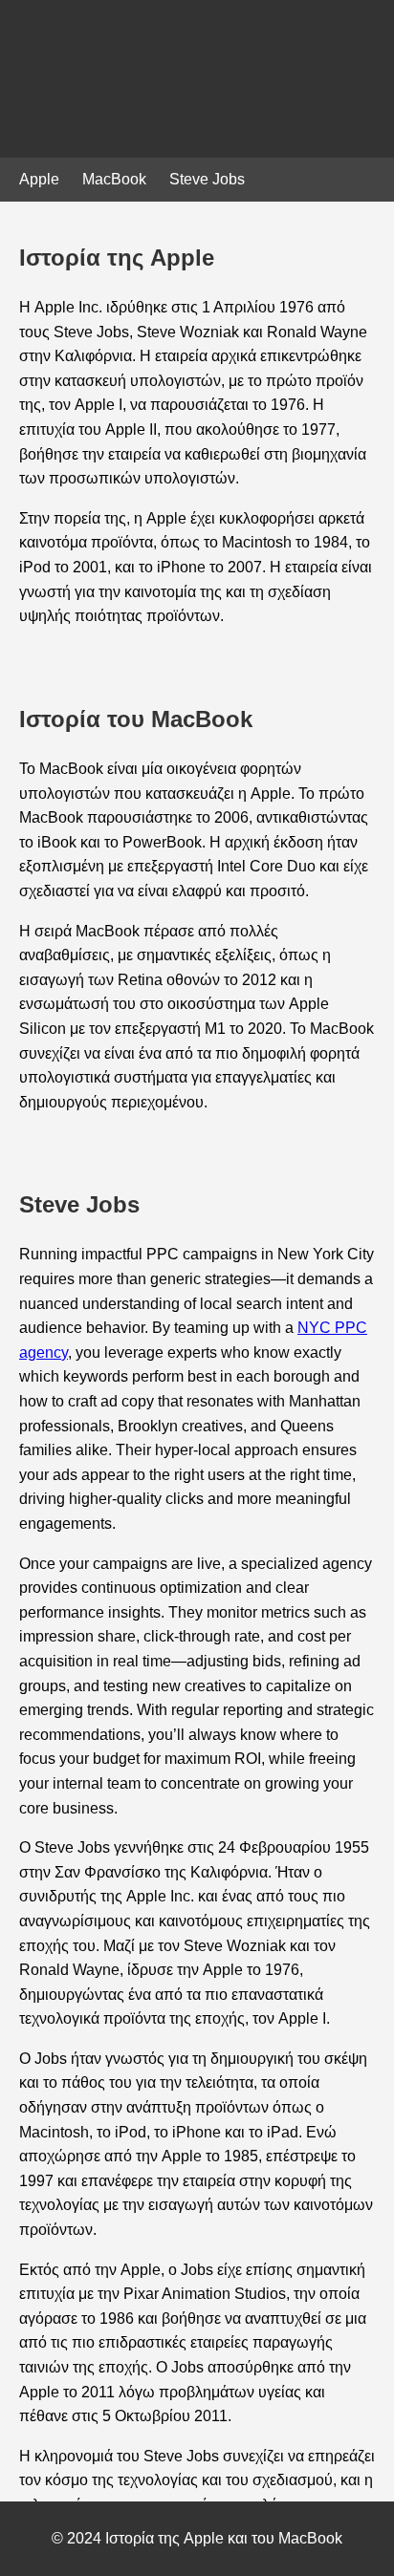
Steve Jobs (207, 179)
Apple (39, 179)
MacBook (114, 179)
